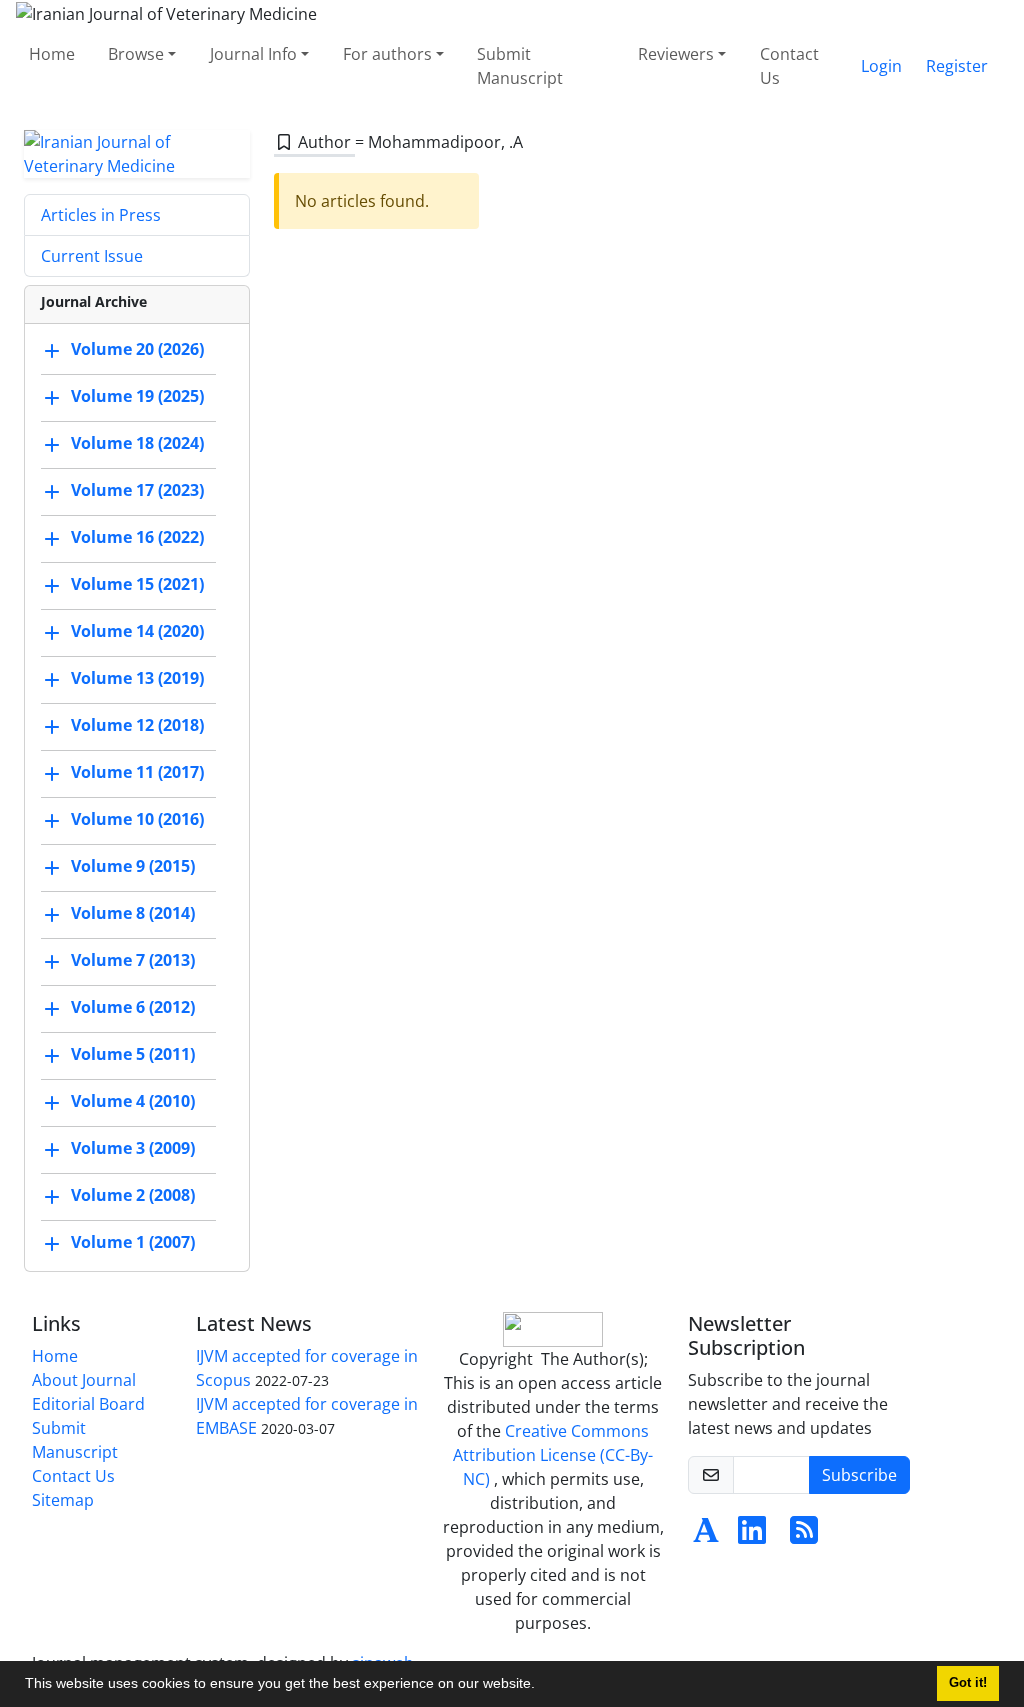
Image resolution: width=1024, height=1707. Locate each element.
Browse (136, 54)
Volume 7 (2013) (133, 960)
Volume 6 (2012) (133, 1007)
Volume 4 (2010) (133, 1101)
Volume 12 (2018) (137, 725)
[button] (542, 1686)
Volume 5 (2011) (133, 1054)
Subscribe (859, 1475)
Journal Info (253, 54)
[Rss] (804, 1536)
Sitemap (63, 1500)
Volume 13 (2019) (137, 678)
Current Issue (92, 256)
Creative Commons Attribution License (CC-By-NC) (553, 1455)
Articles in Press (101, 215)
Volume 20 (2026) (137, 349)
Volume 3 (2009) (133, 1148)
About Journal (84, 1380)
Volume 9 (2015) (133, 866)
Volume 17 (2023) (137, 490)
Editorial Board (88, 1404)
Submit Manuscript (520, 66)
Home (52, 54)
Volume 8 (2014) (133, 913)
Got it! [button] (968, 1683)
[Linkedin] (752, 1536)
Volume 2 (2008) (133, 1195)
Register (957, 66)
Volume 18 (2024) (137, 443)
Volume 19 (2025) (137, 396)
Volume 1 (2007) (133, 1242)
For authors (387, 54)
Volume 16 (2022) (137, 537)
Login (881, 66)
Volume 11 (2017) (137, 772)
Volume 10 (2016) (137, 819)
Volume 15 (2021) (137, 584)
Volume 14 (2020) (137, 631)
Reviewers (676, 54)
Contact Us (789, 66)
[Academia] (706, 1536)
